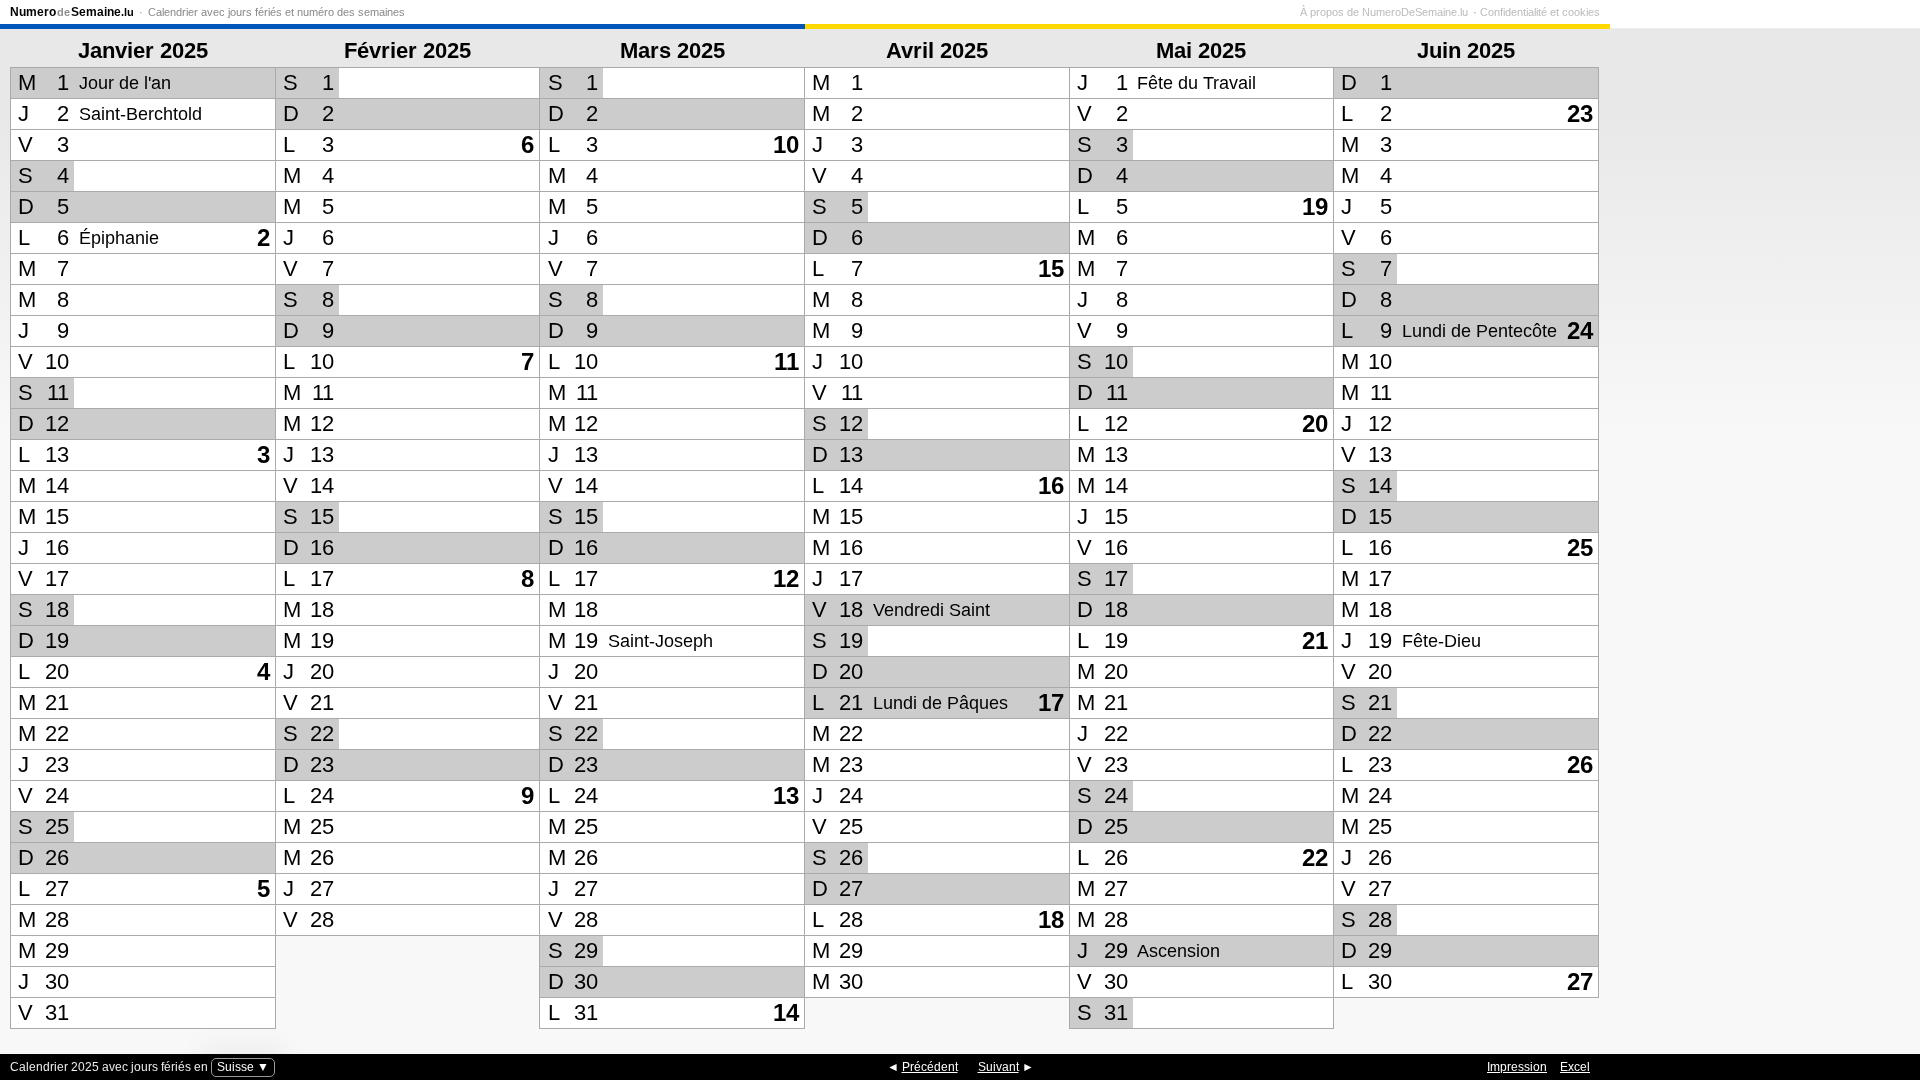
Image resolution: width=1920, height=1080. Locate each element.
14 (786, 1012)
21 (1315, 640)
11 (786, 361)
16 (1051, 485)
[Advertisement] (1760, 529)
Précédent (930, 1067)
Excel (1575, 1067)
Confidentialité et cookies (1540, 12)
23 (1580, 113)
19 (1315, 206)
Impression (1517, 1067)
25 (1580, 547)
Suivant (998, 1067)
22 (1315, 857)
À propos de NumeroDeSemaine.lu (1384, 12)
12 (786, 578)
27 (1580, 981)
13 (786, 795)
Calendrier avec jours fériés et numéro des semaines (276, 12)
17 (1051, 702)
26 (1580, 764)
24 (1580, 330)
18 (1051, 919)
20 (1315, 423)
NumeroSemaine (72, 12)
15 (1051, 268)
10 (786, 144)
